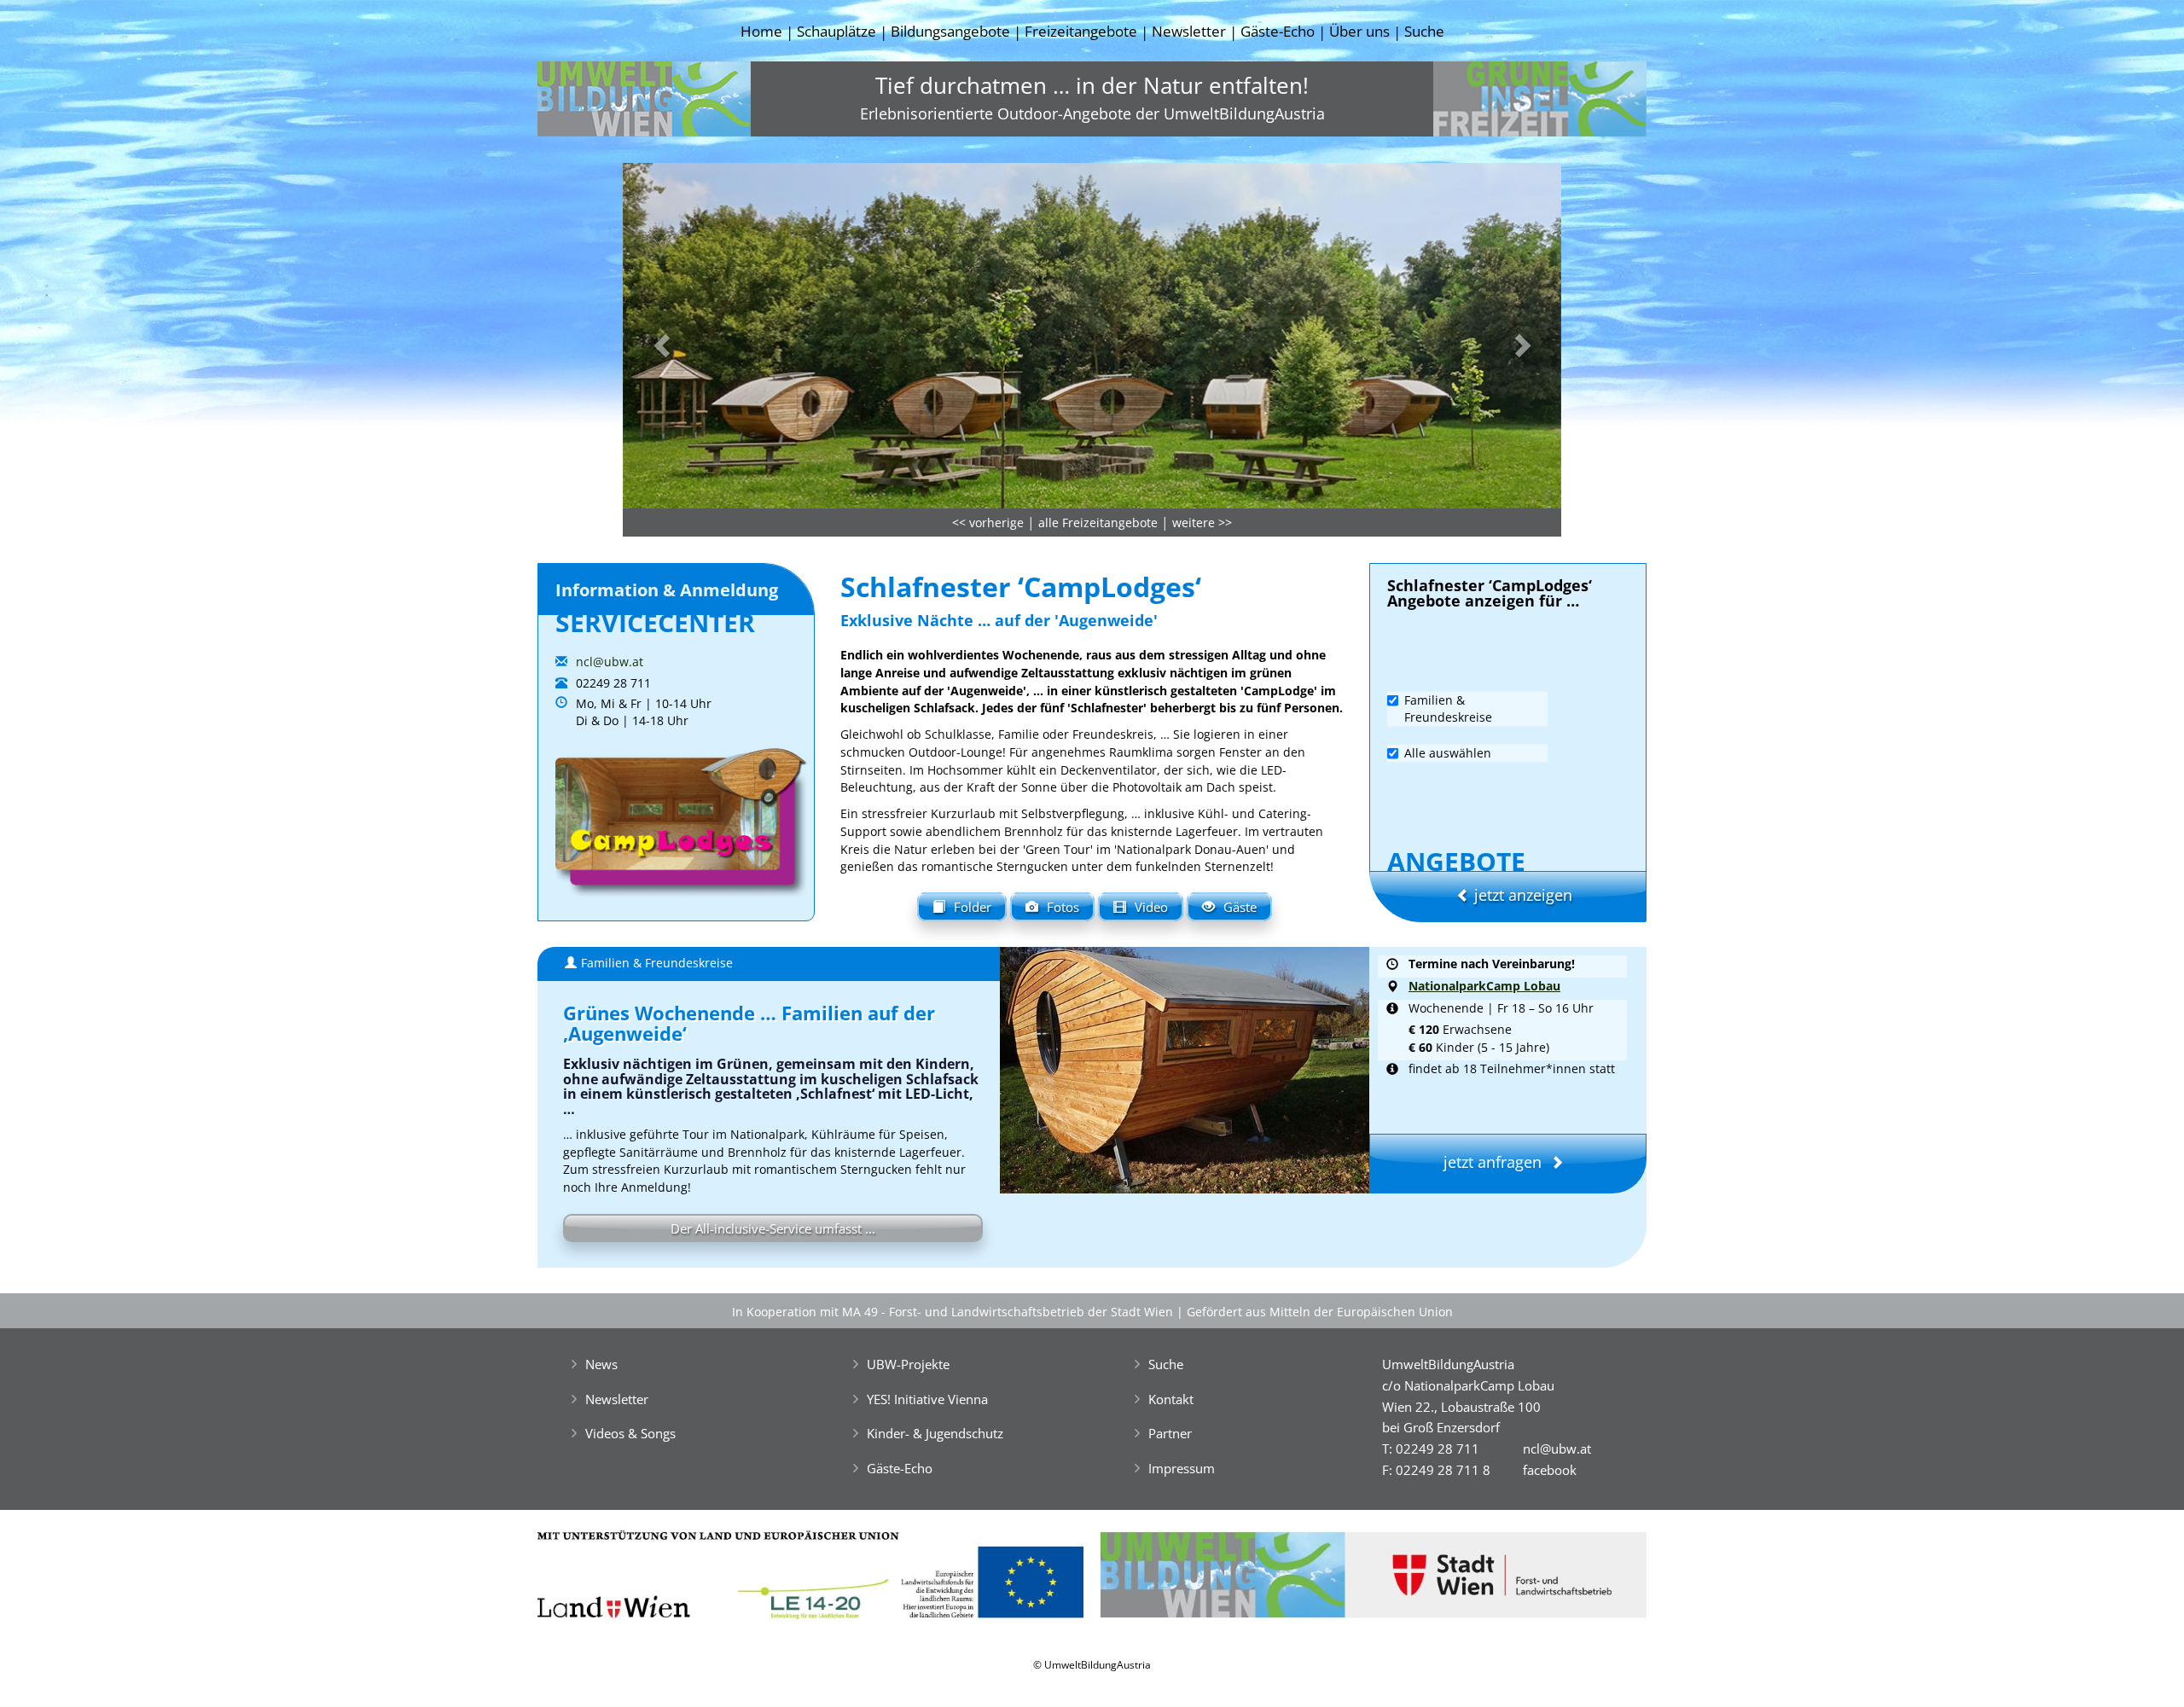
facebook (1550, 1470)
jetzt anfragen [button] (1493, 1162)
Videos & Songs (630, 1433)
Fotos (1063, 907)
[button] (693, 340)
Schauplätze (836, 31)
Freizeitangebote (1081, 31)
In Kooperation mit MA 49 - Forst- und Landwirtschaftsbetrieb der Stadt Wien (953, 1312)
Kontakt (1171, 1399)
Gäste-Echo (1278, 31)
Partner (1170, 1433)
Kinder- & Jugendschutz (935, 1433)
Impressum (1182, 1468)
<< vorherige (988, 523)
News (601, 1364)
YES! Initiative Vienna (927, 1399)
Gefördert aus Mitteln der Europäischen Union (1320, 1312)
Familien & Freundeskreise (1448, 708)
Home (761, 31)
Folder (973, 907)
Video (1151, 907)
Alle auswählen (1448, 752)
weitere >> (1202, 523)
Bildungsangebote (950, 31)
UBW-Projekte (908, 1364)
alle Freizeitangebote (1098, 523)
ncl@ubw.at (610, 662)
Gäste (1240, 907)
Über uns (1359, 31)
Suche (1424, 31)
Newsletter (1189, 31)
